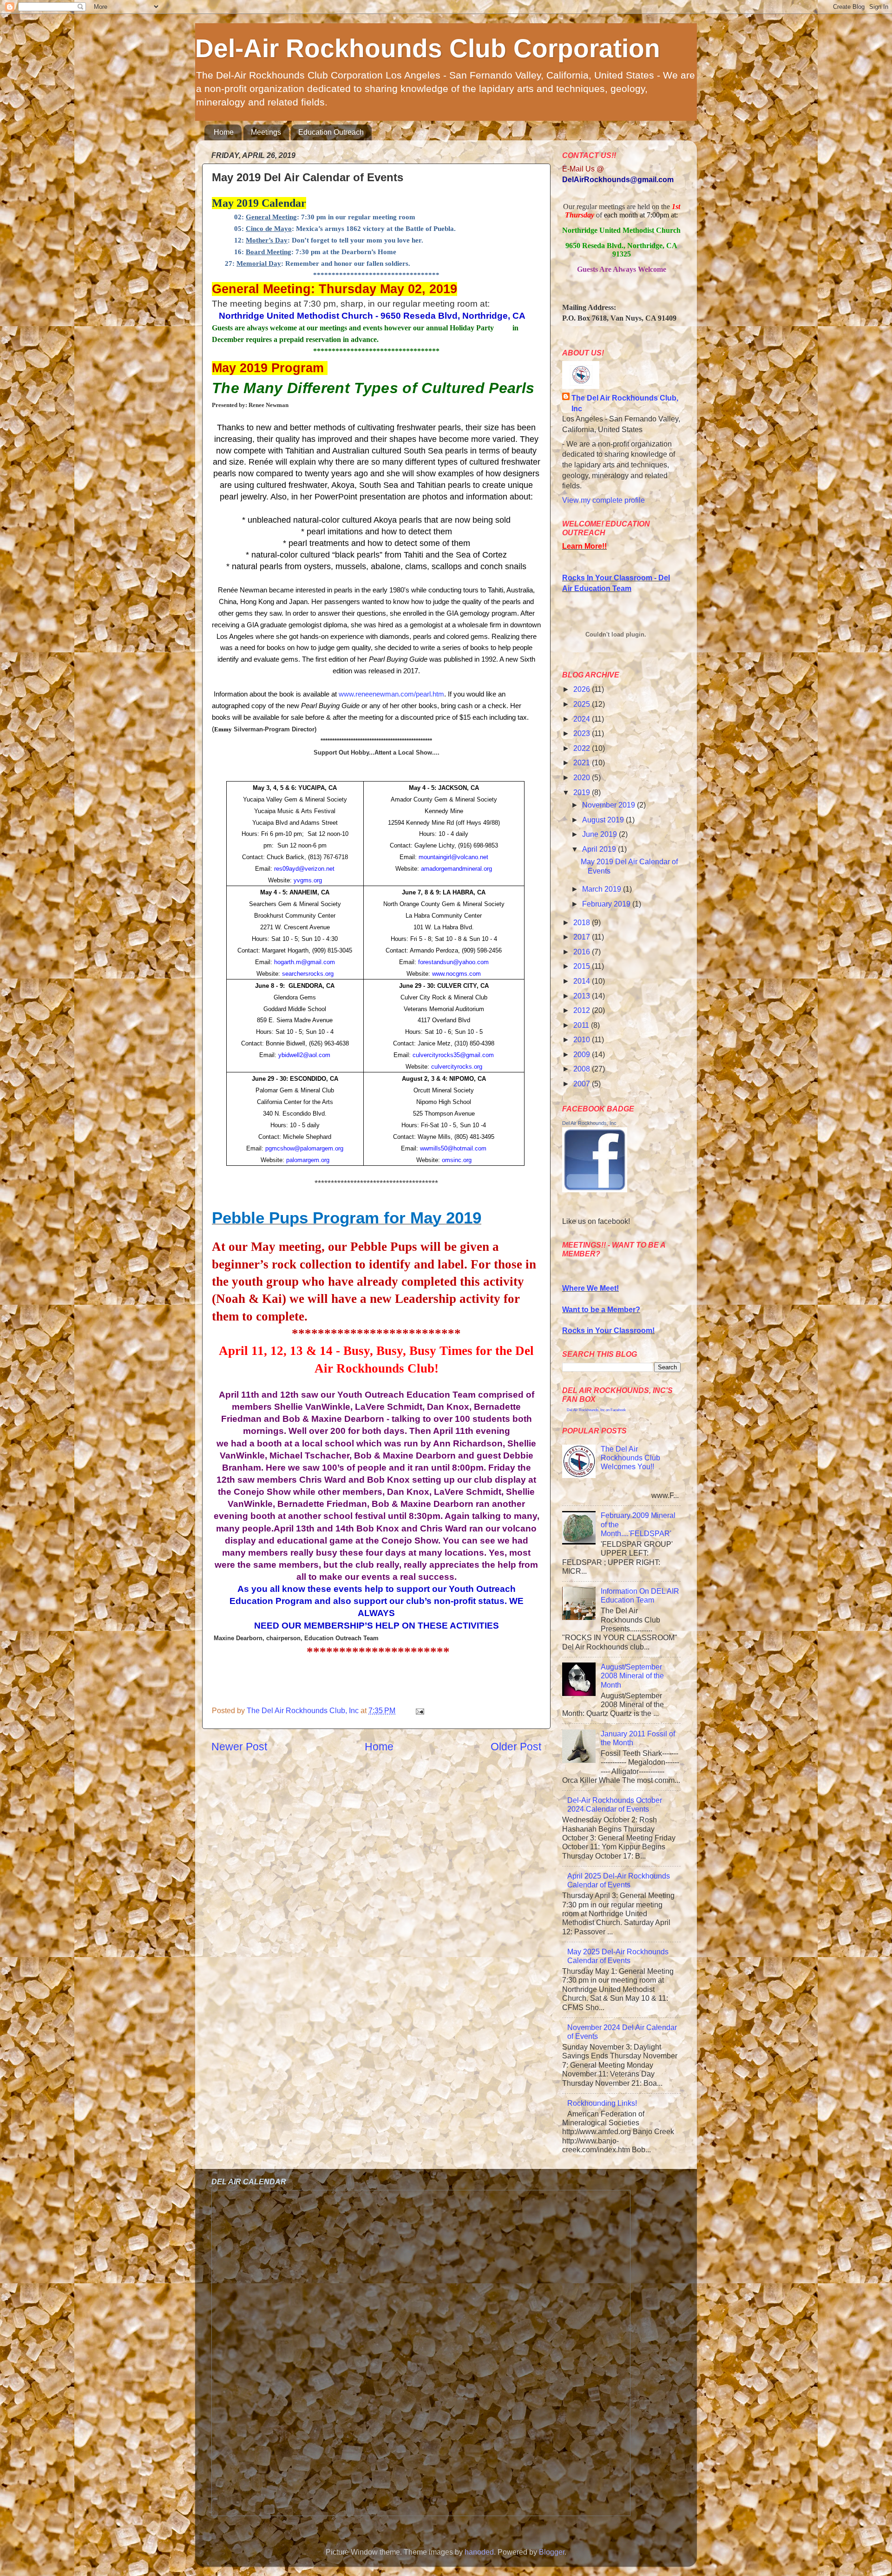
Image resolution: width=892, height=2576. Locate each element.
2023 (583, 733)
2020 (583, 777)
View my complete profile (603, 500)
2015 (583, 966)
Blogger (552, 2552)
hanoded (479, 2552)
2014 (583, 981)
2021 (583, 762)
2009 (583, 1054)
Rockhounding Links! (602, 2103)
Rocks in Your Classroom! (608, 1330)
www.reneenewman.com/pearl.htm (391, 694)
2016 (583, 952)
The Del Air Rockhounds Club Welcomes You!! (630, 1458)
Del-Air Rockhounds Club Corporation (428, 48)
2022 (583, 748)
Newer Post (239, 1747)
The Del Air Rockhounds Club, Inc (625, 403)
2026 (583, 689)
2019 (583, 792)
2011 (582, 1025)
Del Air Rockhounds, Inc (589, 1123)
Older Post (516, 1747)
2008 (583, 1069)
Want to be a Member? (601, 1309)
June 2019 (600, 834)
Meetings (266, 132)
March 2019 (603, 889)
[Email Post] (419, 1710)
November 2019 (610, 805)
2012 (583, 1010)
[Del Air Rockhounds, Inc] (595, 1189)
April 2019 (600, 849)
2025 (583, 704)
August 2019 (604, 820)
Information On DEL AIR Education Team (640, 1595)
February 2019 (607, 904)
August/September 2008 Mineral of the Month (632, 1676)
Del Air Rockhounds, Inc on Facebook (596, 1410)
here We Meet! (594, 1288)
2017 (583, 937)
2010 (583, 1039)
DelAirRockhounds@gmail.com (618, 179)
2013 (583, 996)
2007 (583, 1084)
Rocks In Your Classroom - (610, 578)
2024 (583, 719)
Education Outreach (331, 132)
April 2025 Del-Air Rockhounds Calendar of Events (619, 1880)
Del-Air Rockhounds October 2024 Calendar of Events (615, 1804)
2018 (583, 922)
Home (224, 132)
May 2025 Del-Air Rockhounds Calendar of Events (618, 1956)
